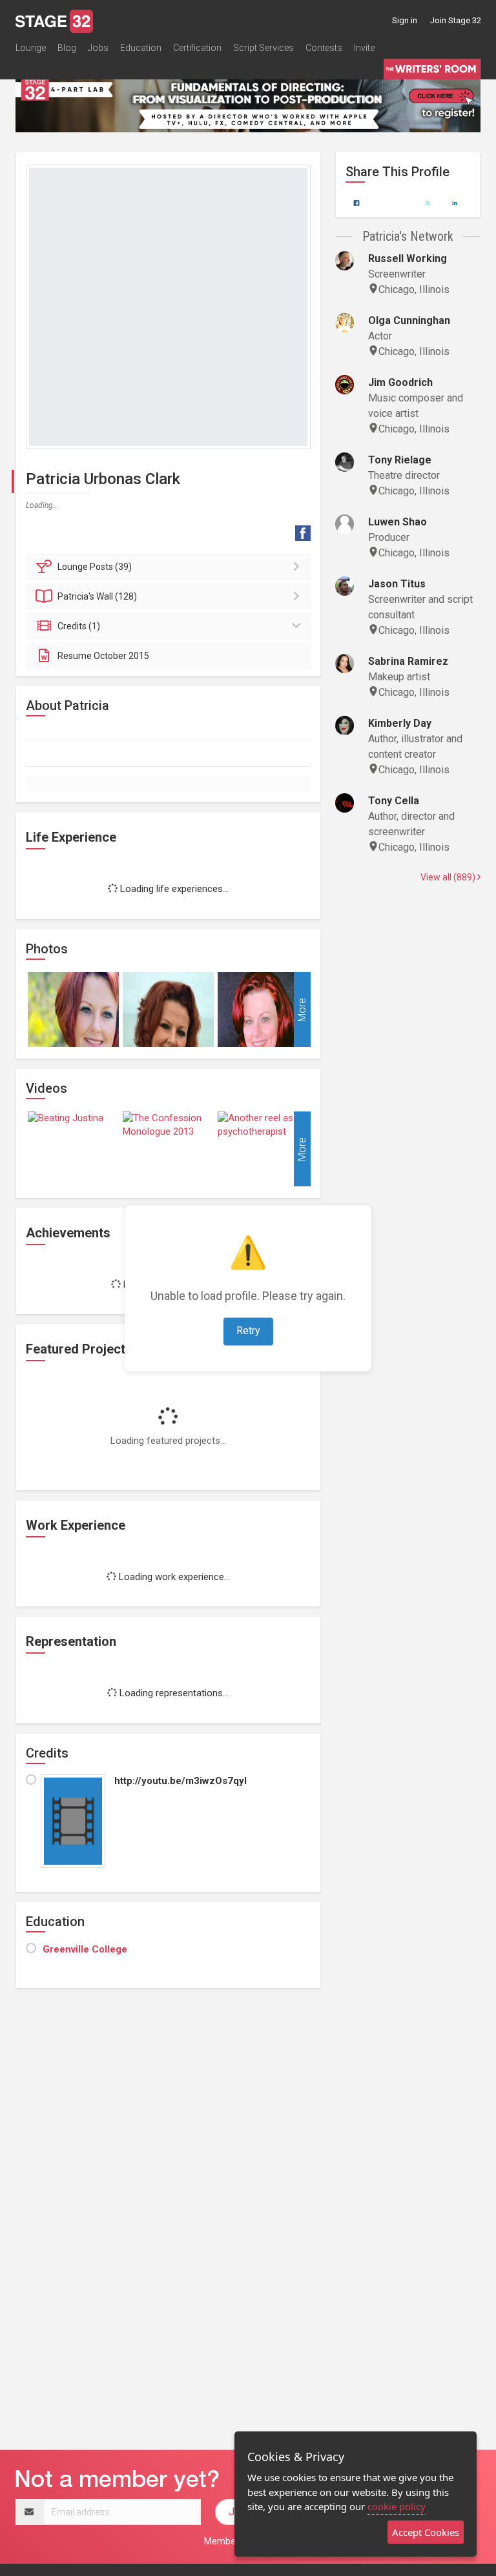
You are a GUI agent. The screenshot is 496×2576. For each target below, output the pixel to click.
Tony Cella (394, 801)
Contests (324, 48)
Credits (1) (79, 626)
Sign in (405, 20)
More (302, 1009)
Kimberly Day (400, 723)
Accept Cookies (426, 2532)
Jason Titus (397, 584)
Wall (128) (97, 596)
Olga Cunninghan (409, 320)
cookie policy (397, 2506)
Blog (67, 48)
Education (141, 48)
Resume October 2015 (103, 656)
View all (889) (449, 877)
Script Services (263, 48)
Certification (197, 48)
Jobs (98, 48)
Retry (248, 1331)
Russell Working (408, 259)
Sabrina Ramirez (408, 661)
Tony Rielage (400, 460)
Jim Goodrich (400, 382)
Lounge (31, 48)
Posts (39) (95, 567)
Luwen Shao (398, 522)
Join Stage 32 (456, 20)
